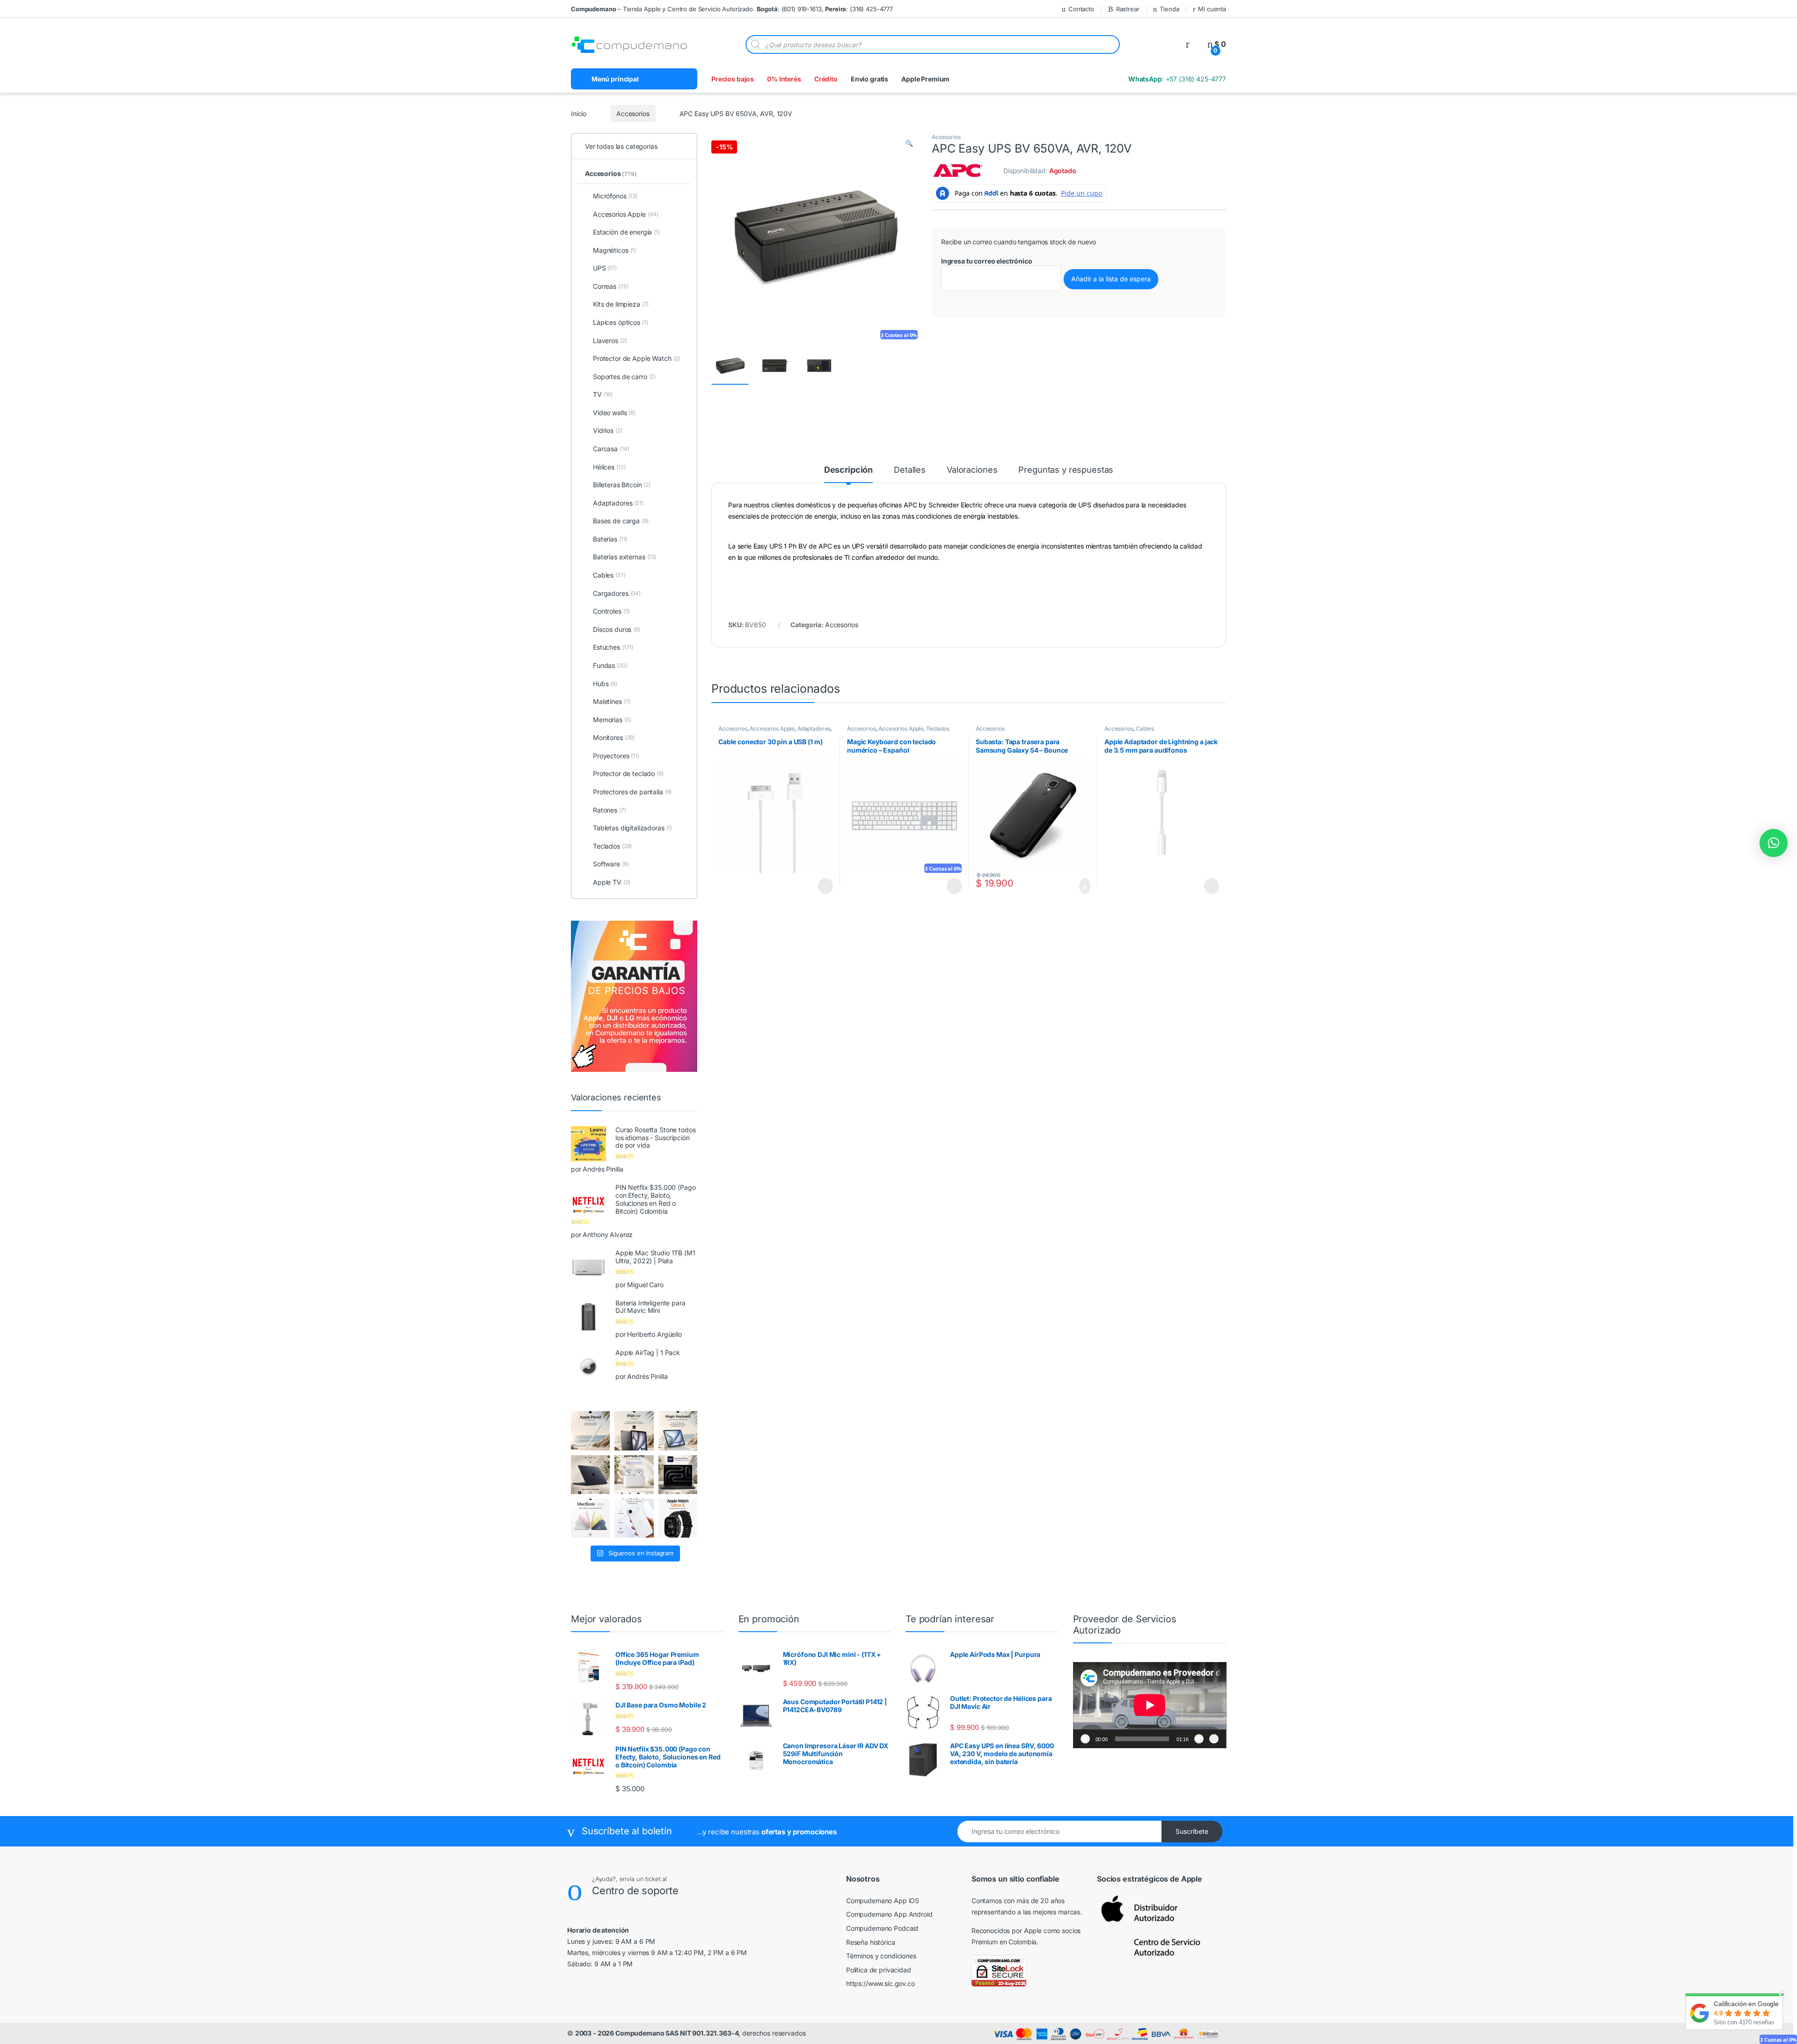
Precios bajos (733, 79)
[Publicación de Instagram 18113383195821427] (634, 1475)
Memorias (612, 720)
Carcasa (611, 449)
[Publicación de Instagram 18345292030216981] (678, 1431)
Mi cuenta (1212, 9)
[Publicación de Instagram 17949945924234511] (590, 1431)
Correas (610, 286)
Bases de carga (621, 521)
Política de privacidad (879, 1970)
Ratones (610, 810)
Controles (611, 611)
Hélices (609, 467)
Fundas (610, 665)
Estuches (613, 647)
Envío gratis (869, 79)
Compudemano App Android (889, 1914)
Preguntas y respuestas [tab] (1066, 470)
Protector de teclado (628, 773)
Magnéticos (614, 250)
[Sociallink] (572, 1984)
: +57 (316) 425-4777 (1176, 79)
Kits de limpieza (621, 304)
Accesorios (632, 114)
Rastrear (1118, 9)
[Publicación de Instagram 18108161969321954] (634, 1431)
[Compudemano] (634, 1518)
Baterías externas (625, 557)
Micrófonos (615, 196)
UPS (605, 268)
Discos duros (617, 629)
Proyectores (616, 756)
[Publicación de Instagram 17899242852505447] (590, 1475)
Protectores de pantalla (632, 792)
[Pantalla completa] (1214, 1739)
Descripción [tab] (848, 470)
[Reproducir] (1085, 1739)
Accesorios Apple (772, 729)
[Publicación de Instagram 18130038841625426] (678, 1475)
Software (611, 864)
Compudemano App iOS (883, 1901)
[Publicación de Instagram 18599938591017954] (590, 1518)
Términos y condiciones (881, 1956)
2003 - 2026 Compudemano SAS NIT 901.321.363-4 (657, 2033)
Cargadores (617, 593)
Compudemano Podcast (882, 1928)
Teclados (938, 729)
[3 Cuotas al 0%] (730, 366)
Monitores (614, 737)
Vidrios (608, 430)
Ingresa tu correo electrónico (987, 261)
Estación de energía (626, 232)
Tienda (1164, 9)
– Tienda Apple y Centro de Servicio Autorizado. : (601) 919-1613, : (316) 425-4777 (732, 9)
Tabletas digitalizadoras (632, 828)
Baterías (610, 539)
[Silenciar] (1199, 1739)
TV (603, 394)
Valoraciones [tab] (972, 470)
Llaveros (610, 341)
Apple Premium (925, 79)
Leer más (825, 886)
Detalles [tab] (910, 470)
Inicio (579, 114)
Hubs (605, 684)
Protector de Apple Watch (636, 358)
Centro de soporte (650, 1890)
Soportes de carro (624, 377)
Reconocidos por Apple (1007, 1930)
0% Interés (784, 79)
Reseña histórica (871, 1942)
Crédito (826, 79)
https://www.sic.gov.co (880, 1983)
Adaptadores (814, 729)
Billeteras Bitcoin (622, 485)
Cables (1145, 729)
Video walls (614, 413)
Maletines (612, 701)
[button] (909, 143)
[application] (1150, 1705)
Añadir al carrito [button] (1081, 886)
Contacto (1070, 9)
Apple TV (611, 882)
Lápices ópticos (621, 322)
